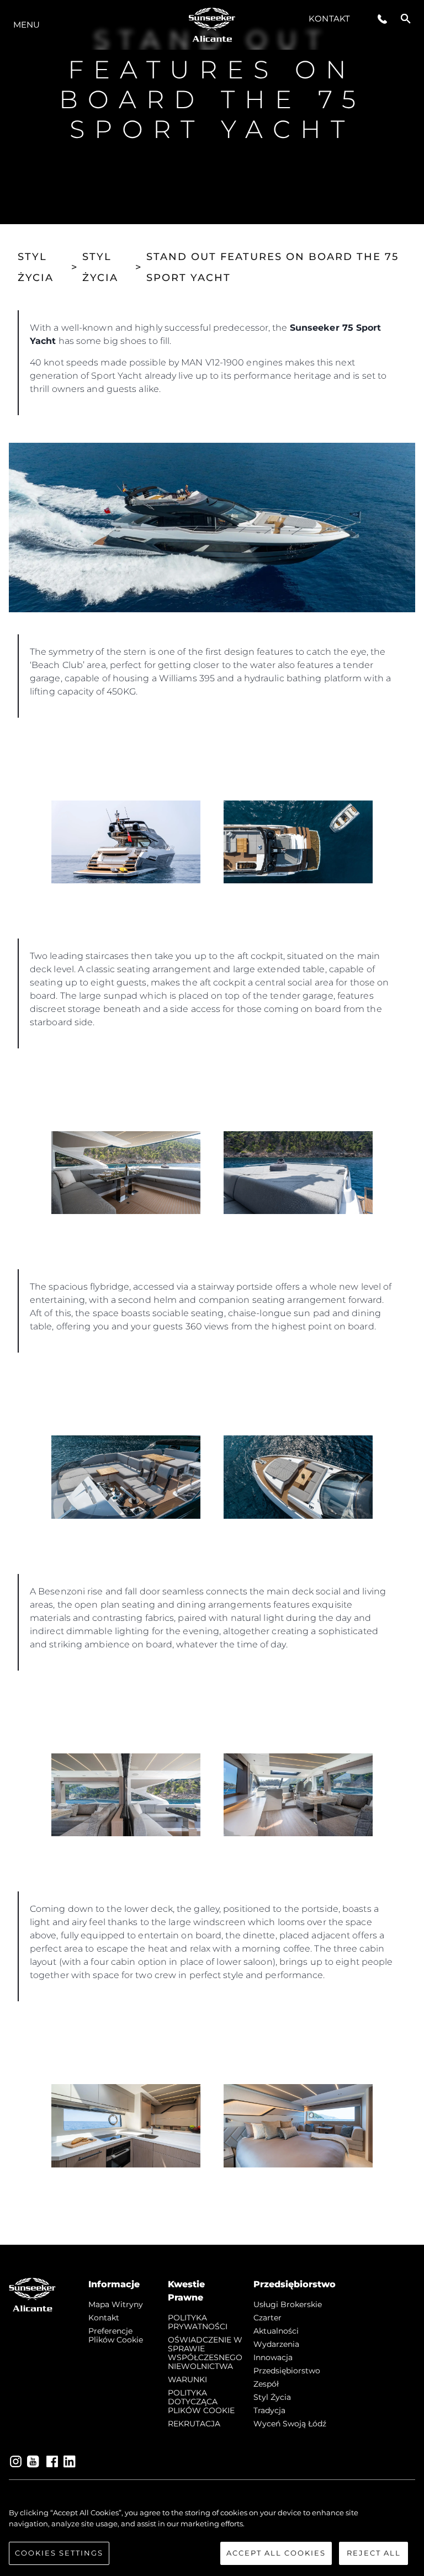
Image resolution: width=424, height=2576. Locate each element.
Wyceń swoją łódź (290, 2424)
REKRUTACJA (194, 2424)
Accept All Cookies (276, 2553)
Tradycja (269, 2410)
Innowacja (273, 2357)
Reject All (374, 2553)
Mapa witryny (116, 2304)
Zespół (266, 2384)
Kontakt (329, 18)
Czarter (267, 2318)
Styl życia (272, 2397)
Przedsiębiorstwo (287, 2371)
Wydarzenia (276, 2344)
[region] (212, 2536)
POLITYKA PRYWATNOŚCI (198, 2322)
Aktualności (276, 2331)
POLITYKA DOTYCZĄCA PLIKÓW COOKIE (201, 2402)
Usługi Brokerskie (288, 2304)
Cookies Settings (59, 2553)
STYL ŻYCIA (36, 267)
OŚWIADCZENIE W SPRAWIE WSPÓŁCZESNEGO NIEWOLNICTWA (205, 2353)
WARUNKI (187, 2379)
